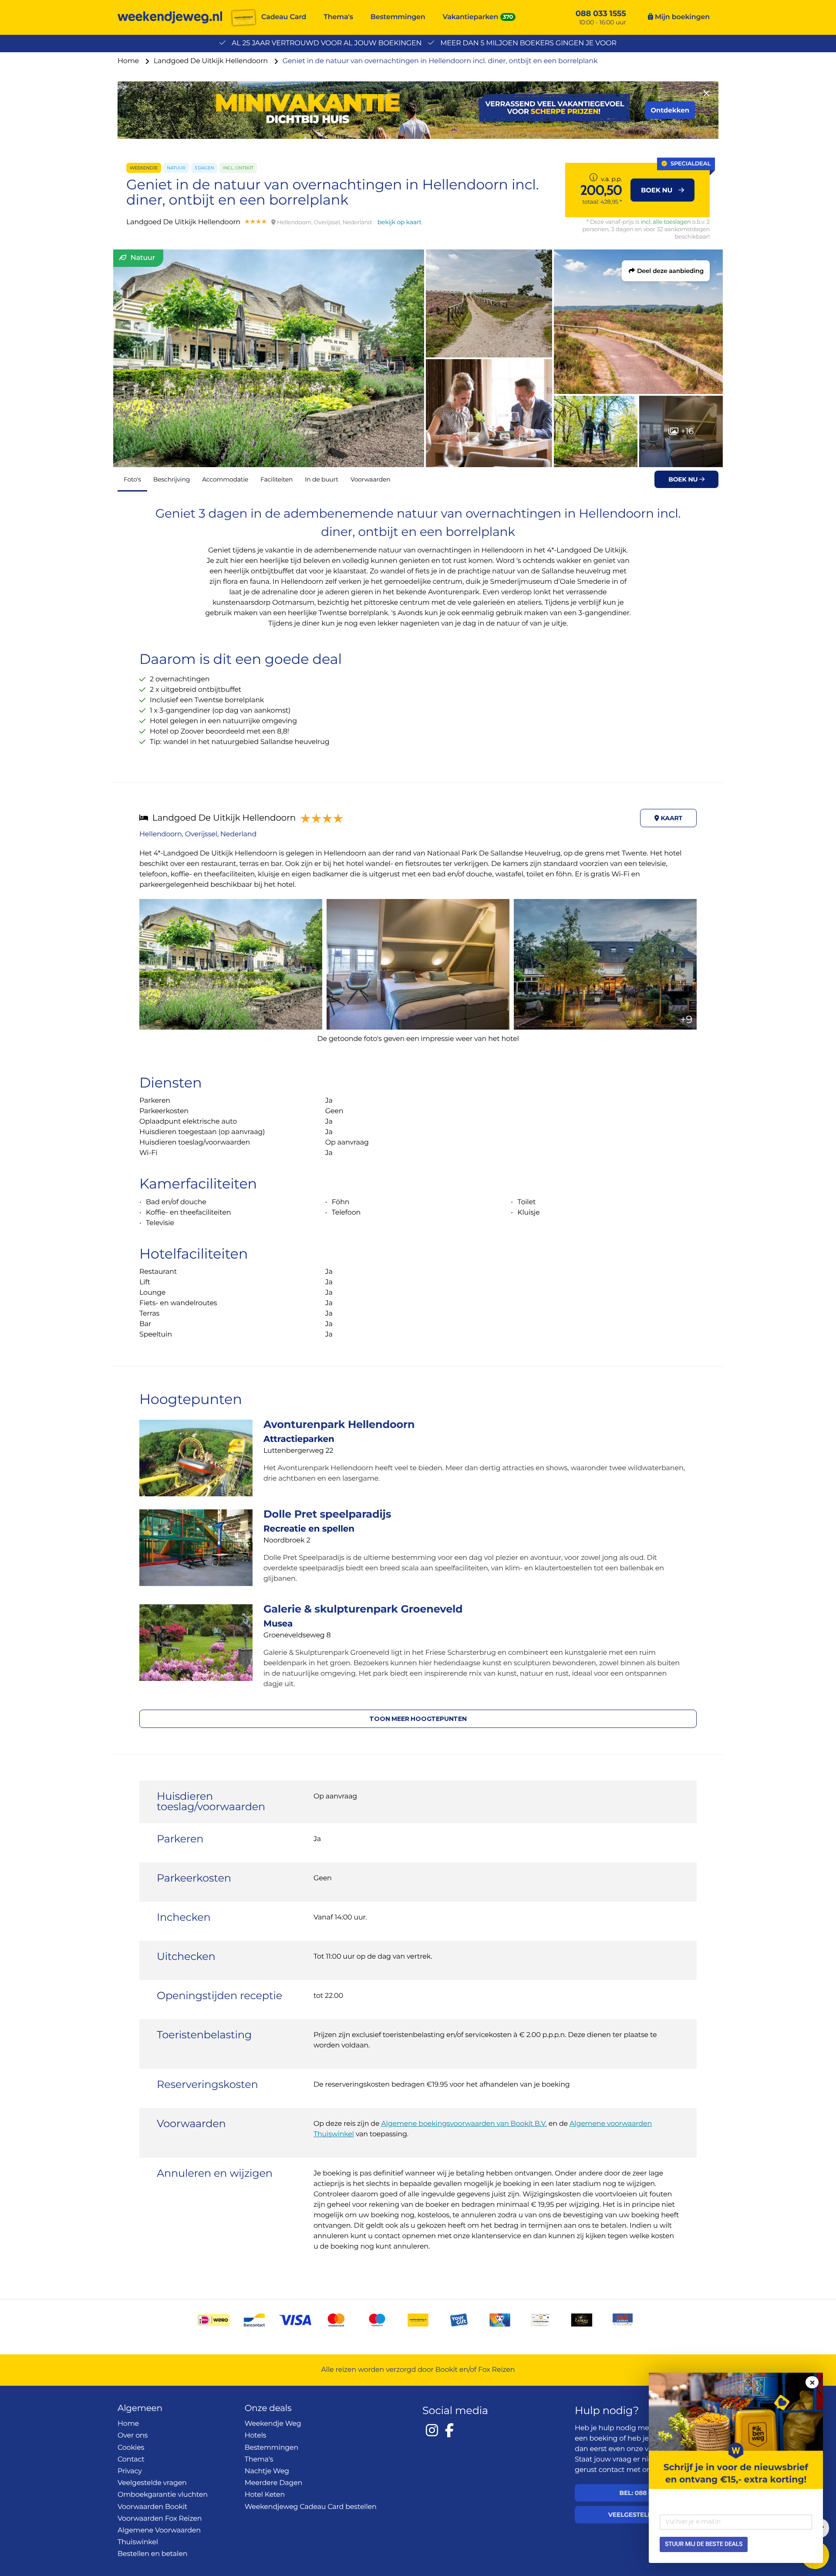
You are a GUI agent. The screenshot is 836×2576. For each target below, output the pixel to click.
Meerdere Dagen (274, 2483)
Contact (131, 2460)
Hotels (256, 2436)
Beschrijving (172, 479)
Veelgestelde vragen (152, 2483)
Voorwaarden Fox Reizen (160, 2519)
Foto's (132, 479)
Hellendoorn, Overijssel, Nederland (198, 834)
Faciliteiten (276, 479)
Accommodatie (225, 479)
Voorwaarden (371, 479)
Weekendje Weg (273, 2424)
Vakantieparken (471, 17)
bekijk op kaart (399, 222)
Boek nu (684, 479)
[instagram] (432, 2430)
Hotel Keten (265, 2495)
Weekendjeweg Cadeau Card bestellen (311, 2507)
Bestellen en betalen (152, 2554)
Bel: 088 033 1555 (646, 2493)
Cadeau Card (284, 17)
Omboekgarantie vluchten (163, 2495)
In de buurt (322, 479)
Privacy (130, 2471)
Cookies (131, 2448)
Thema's (338, 17)
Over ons (133, 2436)
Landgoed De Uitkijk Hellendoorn (212, 61)
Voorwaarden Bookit (152, 2507)
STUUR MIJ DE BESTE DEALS (704, 2544)
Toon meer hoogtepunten (418, 1719)
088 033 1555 (601, 13)
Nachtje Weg (267, 2471)
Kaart (671, 818)
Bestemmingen (398, 17)
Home (129, 61)
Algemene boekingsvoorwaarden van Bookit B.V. (464, 2124)
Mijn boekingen (681, 17)
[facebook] (449, 2430)
